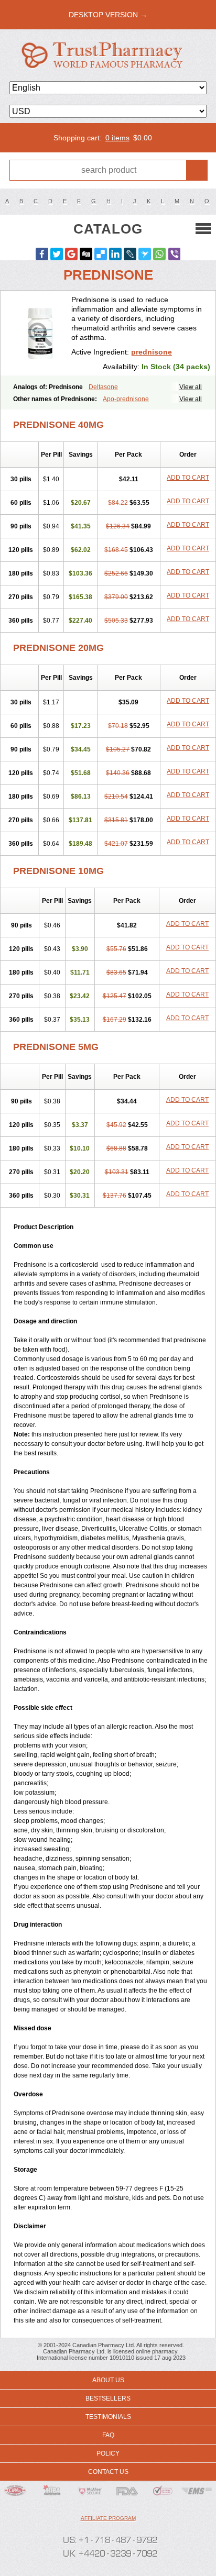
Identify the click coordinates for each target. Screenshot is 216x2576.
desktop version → (108, 15)
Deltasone (103, 387)
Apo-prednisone (126, 399)
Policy (108, 2453)
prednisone (152, 352)
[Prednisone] (40, 333)
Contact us (108, 2472)
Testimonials (108, 2417)
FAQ (108, 2435)
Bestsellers (108, 2398)
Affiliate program (108, 2518)
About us (108, 2380)
